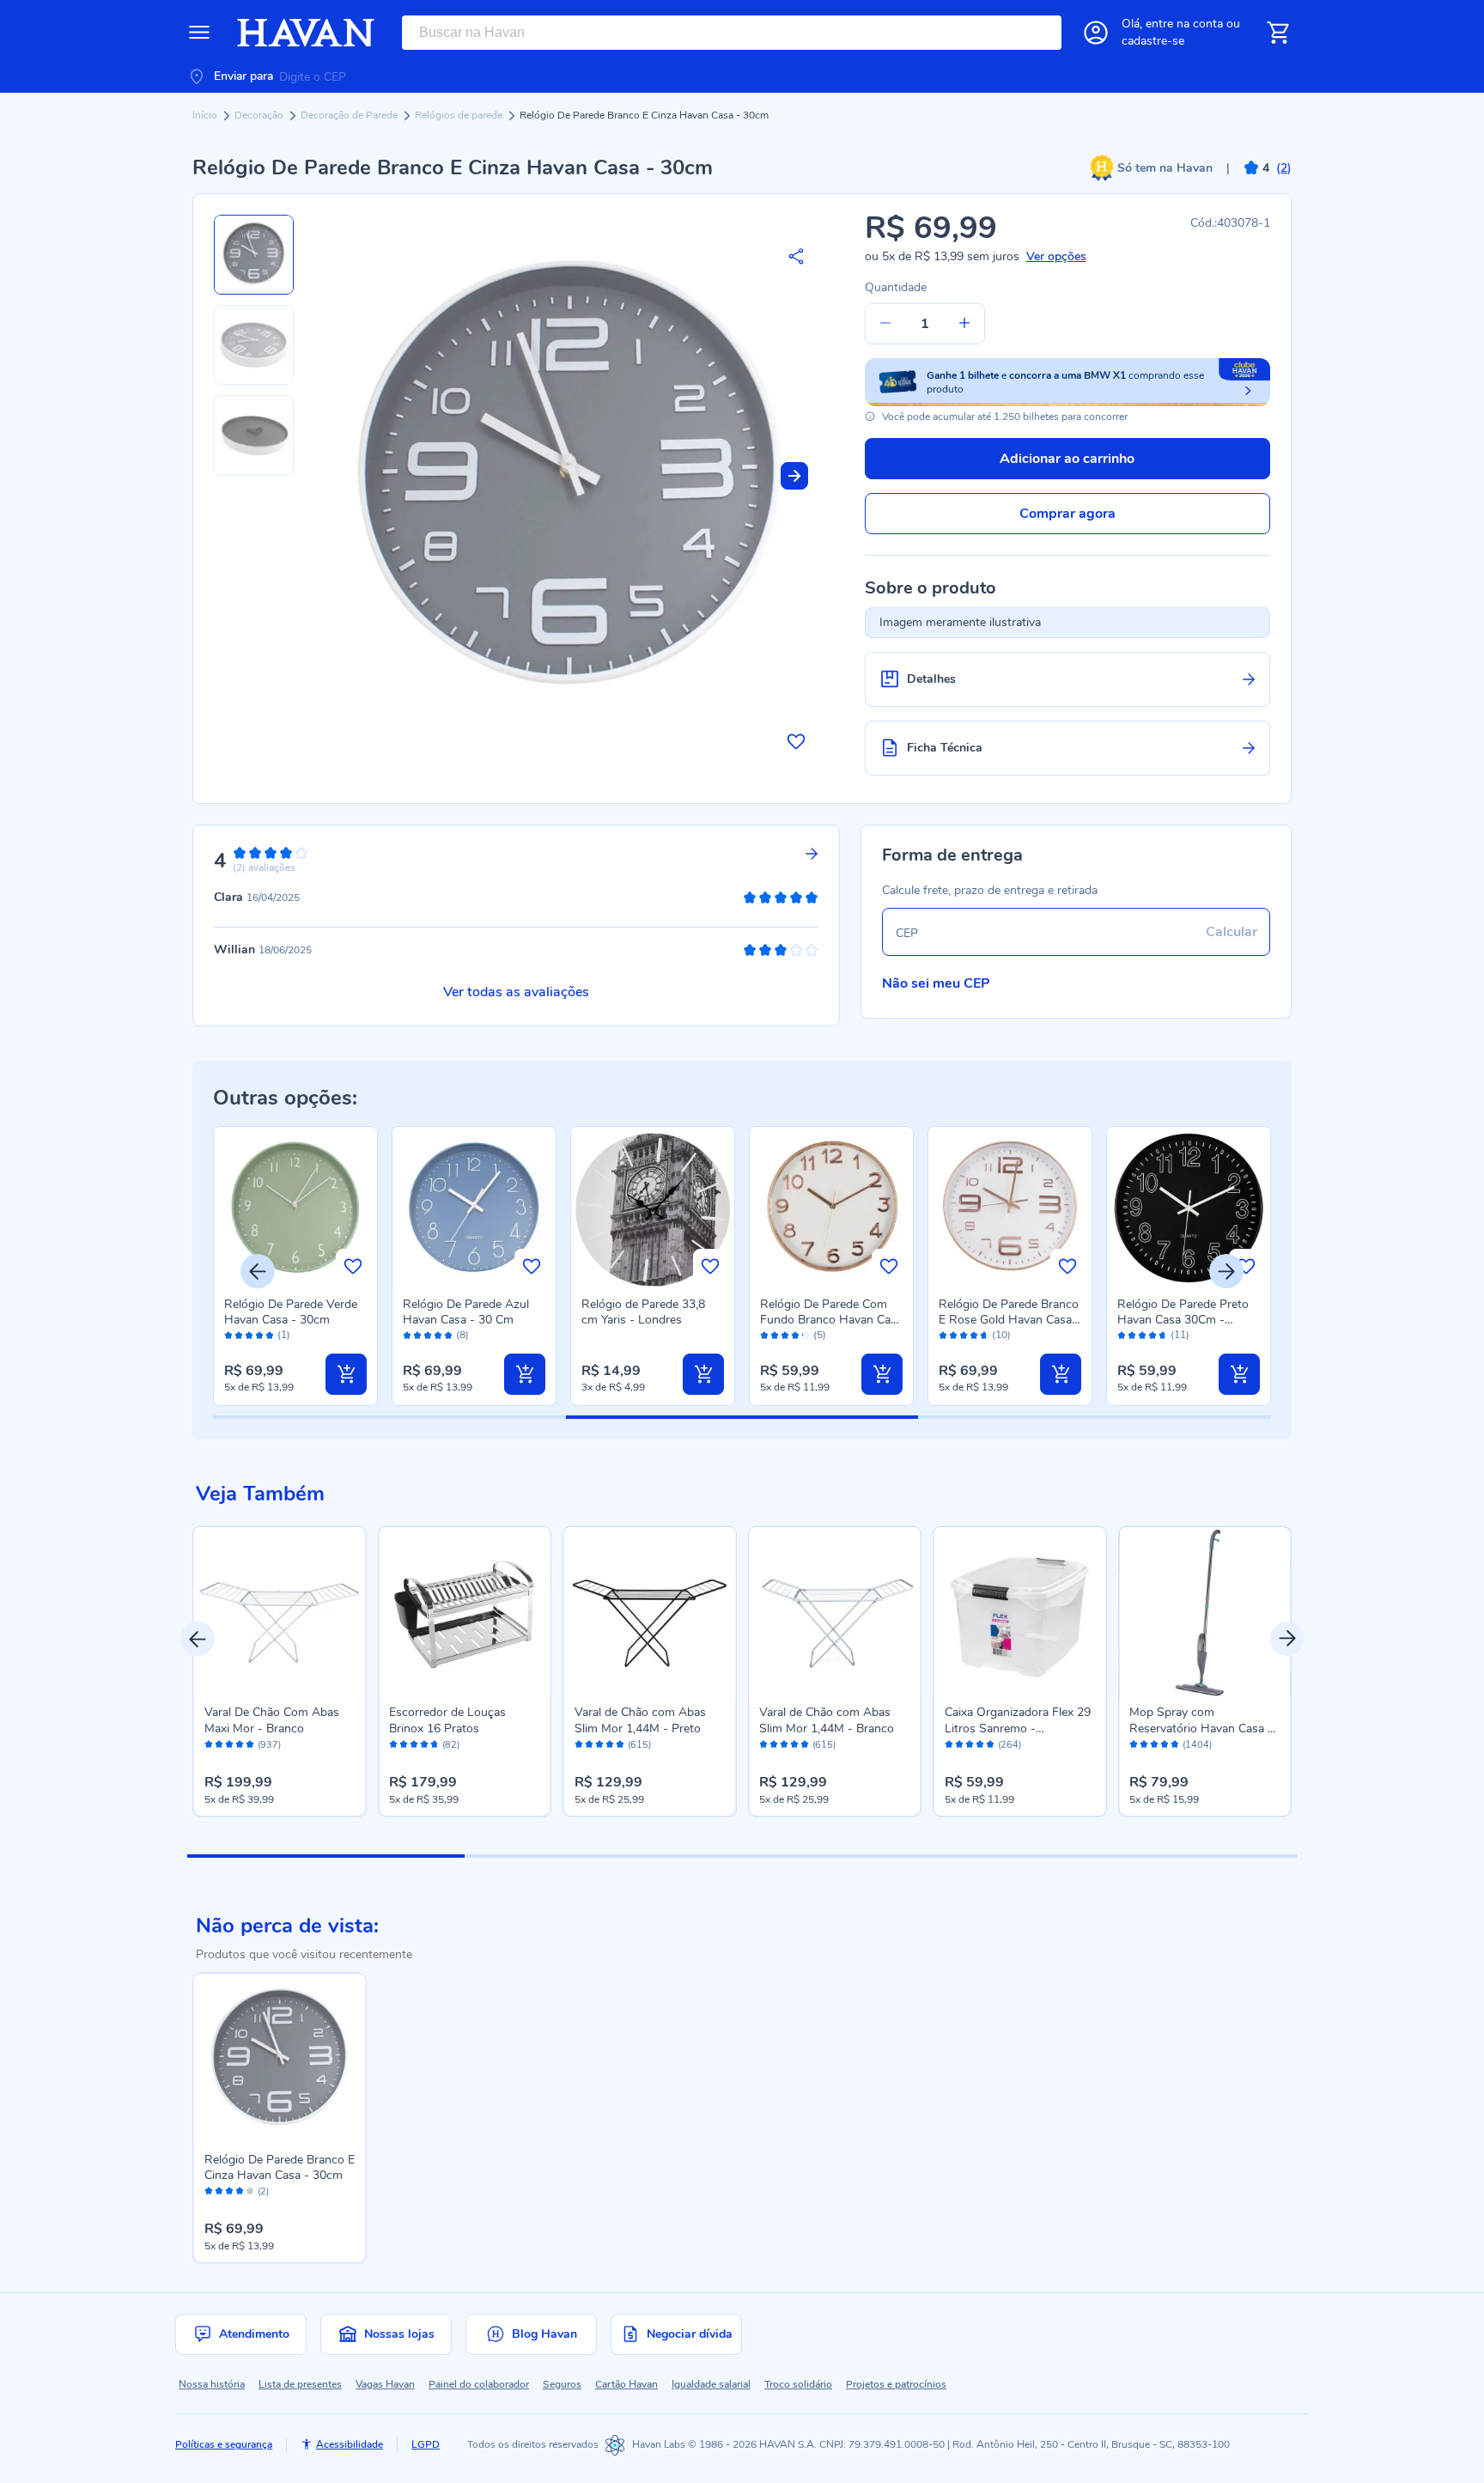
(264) (1010, 1745)
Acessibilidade (350, 2444)
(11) (1180, 1335)
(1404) (1197, 1745)
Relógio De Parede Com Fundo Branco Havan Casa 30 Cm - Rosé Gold (831, 1320)
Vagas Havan (385, 2384)
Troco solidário (798, 2384)
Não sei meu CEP (936, 983)
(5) (820, 1335)
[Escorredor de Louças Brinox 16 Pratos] (465, 1613)
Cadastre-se (1153, 41)
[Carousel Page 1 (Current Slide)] (326, 1856)
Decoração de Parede (350, 115)
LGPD (426, 2444)
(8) (462, 1335)
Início (206, 115)
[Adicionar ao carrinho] (346, 1374)
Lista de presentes (300, 2384)
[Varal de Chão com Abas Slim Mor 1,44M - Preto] (650, 1613)
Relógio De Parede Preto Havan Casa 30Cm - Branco (1183, 1320)
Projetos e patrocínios (896, 2384)
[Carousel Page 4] (1158, 1856)
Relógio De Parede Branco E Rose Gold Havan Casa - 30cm (1010, 1320)
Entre (1184, 24)
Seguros (562, 2384)
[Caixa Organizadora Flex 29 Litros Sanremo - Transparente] (1020, 1613)
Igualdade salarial (711, 2384)
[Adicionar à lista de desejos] (796, 741)
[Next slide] (794, 476)
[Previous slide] (258, 1271)
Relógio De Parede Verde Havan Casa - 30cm (291, 1312)
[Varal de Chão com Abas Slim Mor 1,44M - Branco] (835, 1613)
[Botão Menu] (199, 33)
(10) (1001, 1335)
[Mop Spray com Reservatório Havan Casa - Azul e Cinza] (1205, 1613)
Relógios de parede (460, 115)
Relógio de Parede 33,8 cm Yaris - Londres (643, 1312)
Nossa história (212, 2384)
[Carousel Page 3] (881, 1856)
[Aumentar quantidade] (964, 324)
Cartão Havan (626, 2384)
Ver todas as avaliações (516, 992)
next (1287, 1639)
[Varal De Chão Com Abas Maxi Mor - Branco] (280, 1613)
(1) (284, 1335)
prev (198, 1639)
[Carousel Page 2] (603, 1856)
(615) (639, 1745)
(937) (269, 1745)
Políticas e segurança (224, 2444)
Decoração (260, 115)
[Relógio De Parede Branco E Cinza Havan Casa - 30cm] (280, 2060)
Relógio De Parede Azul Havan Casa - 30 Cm (466, 1312)
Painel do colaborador (479, 2384)
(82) (451, 1745)
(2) (263, 2192)
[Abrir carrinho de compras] (1278, 33)
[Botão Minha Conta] (1096, 33)
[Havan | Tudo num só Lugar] (306, 33)
